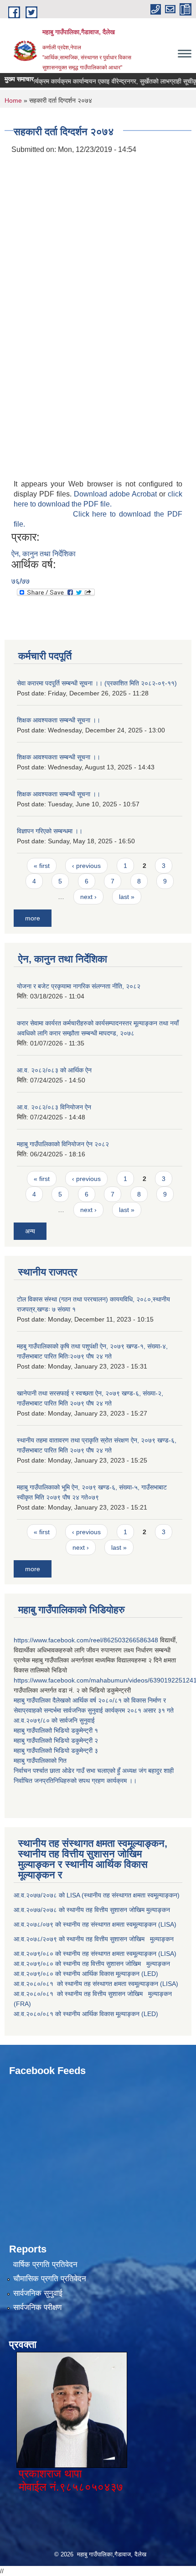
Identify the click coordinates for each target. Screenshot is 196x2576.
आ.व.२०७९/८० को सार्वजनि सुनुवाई (54, 1720)
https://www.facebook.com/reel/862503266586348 (86, 1640)
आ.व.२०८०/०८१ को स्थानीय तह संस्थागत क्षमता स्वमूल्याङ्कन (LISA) (97, 1984)
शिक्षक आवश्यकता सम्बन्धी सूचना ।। (59, 720)
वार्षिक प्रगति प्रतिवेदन (45, 2265)
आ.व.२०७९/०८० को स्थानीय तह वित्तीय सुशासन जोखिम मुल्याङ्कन (92, 1964)
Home (13, 100)
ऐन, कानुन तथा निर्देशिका (44, 554)
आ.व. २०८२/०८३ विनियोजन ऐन (54, 1107)
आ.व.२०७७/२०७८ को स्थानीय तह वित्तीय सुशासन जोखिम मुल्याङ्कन (92, 1910)
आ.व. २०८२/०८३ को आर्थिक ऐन (54, 1070)
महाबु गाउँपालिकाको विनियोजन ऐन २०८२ (63, 1144)
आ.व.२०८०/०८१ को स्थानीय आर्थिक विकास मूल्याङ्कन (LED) (86, 2014)
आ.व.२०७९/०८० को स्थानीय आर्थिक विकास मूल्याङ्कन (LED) (86, 1974)
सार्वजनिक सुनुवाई (38, 2293)
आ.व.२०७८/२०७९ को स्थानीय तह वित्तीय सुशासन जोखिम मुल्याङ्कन (94, 1939)
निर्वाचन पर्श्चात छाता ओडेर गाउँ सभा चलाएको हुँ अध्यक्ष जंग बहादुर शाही (94, 1771)
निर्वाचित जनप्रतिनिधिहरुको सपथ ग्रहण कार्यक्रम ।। (75, 1781)
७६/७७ (21, 581)
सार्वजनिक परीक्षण (37, 2307)
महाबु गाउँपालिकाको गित (41, 1761)
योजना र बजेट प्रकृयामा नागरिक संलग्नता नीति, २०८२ (79, 986)
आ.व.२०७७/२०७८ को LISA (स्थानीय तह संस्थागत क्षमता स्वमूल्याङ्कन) (97, 1895)
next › (88, 897)
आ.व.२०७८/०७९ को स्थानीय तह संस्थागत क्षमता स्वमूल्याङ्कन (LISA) (96, 1924)
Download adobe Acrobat (116, 494)
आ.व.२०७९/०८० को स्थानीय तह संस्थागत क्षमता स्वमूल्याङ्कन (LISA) (96, 1954)
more (33, 918)
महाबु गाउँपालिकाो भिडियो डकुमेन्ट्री (54, 1730)
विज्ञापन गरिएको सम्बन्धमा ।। (50, 831)
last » (127, 897)
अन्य (30, 1231)
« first (42, 866)
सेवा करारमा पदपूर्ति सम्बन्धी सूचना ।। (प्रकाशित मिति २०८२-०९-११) (97, 683)
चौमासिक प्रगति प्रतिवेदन (50, 2279)
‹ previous (86, 866)
